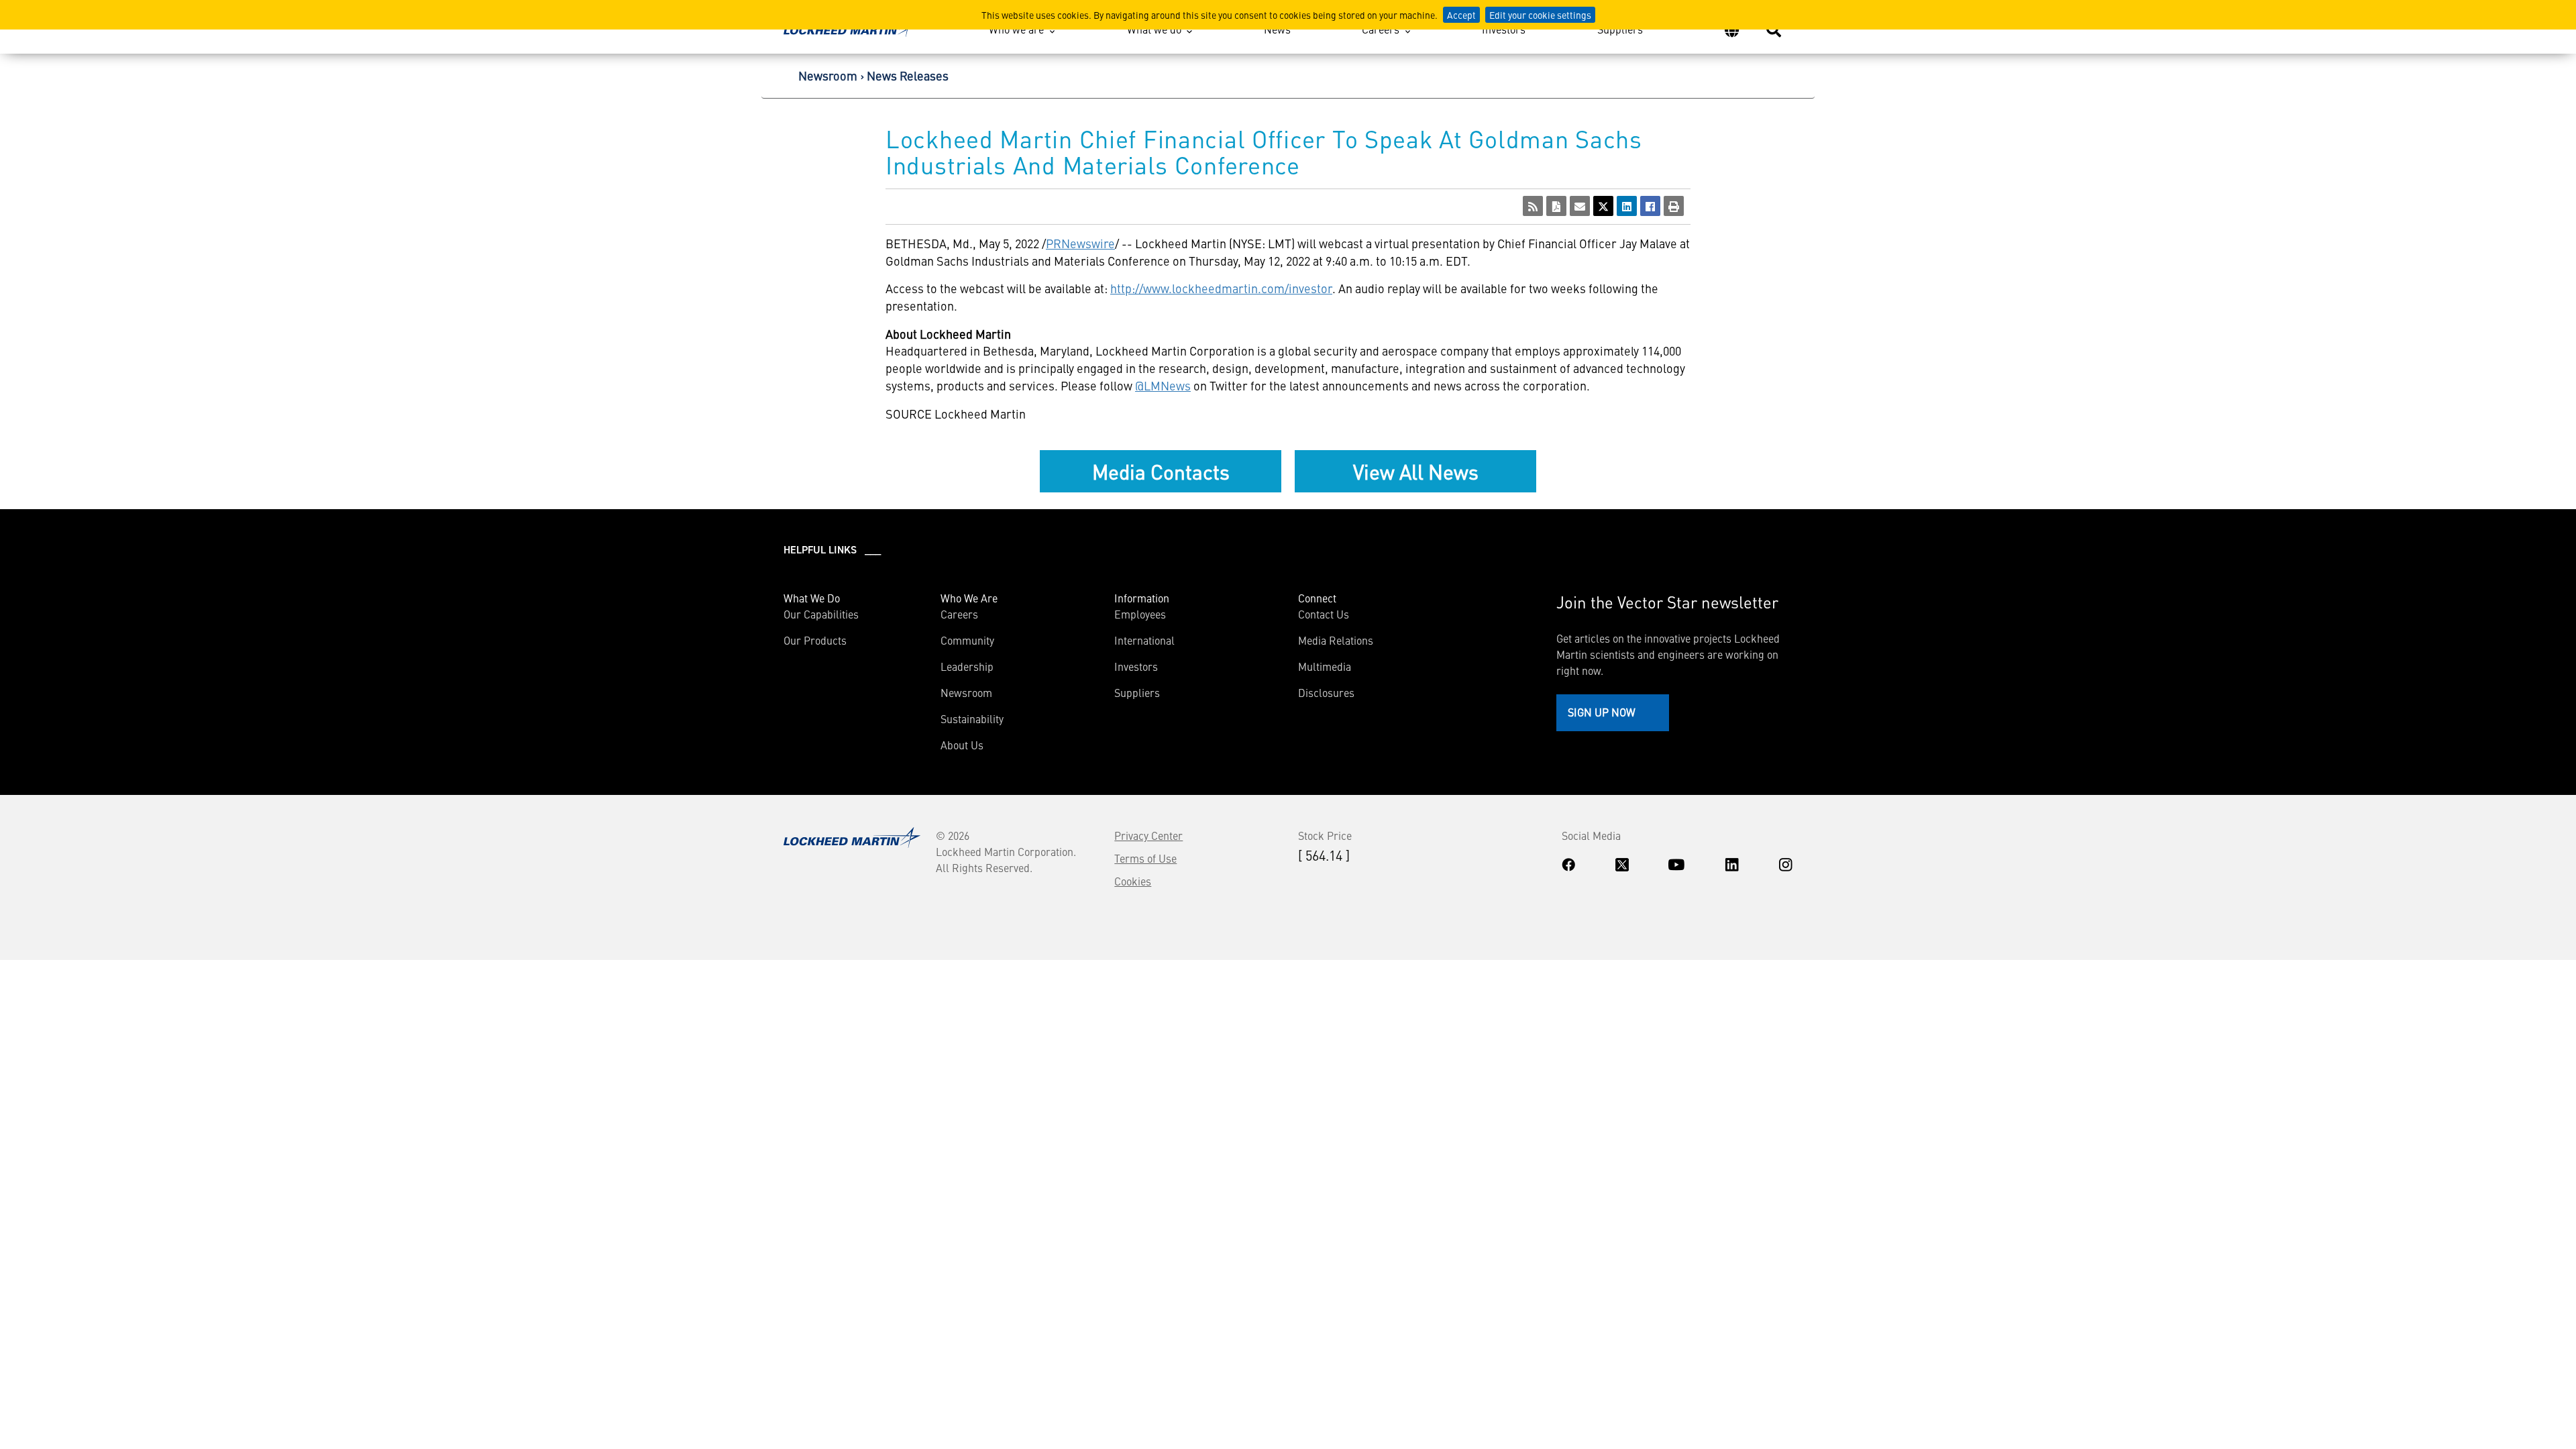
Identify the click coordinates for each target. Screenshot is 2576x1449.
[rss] (1533, 206)
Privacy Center (1148, 835)
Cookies (1133, 881)
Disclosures (1326, 692)
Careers (1381, 29)
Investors (1504, 29)
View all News (1416, 471)
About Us (962, 745)
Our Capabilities (821, 614)
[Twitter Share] (1603, 206)
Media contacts (1161, 471)
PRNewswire (1080, 243)
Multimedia (1325, 666)
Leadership (967, 666)
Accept (1461, 15)
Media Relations (1336, 640)
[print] (1674, 206)
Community (967, 640)
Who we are (1016, 29)
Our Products (815, 640)
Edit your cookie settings (1540, 15)
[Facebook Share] (1650, 206)
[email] (1580, 206)
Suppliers (1620, 29)
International (1144, 640)
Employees (1140, 614)
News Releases (908, 75)
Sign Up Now (1602, 712)
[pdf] (1556, 206)
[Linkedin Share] (1627, 206)
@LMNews (1163, 385)
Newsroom (828, 75)
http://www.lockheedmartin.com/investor (1221, 288)
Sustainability (972, 718)
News (1277, 29)
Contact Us (1324, 614)
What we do (1154, 29)
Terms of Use (1145, 858)
